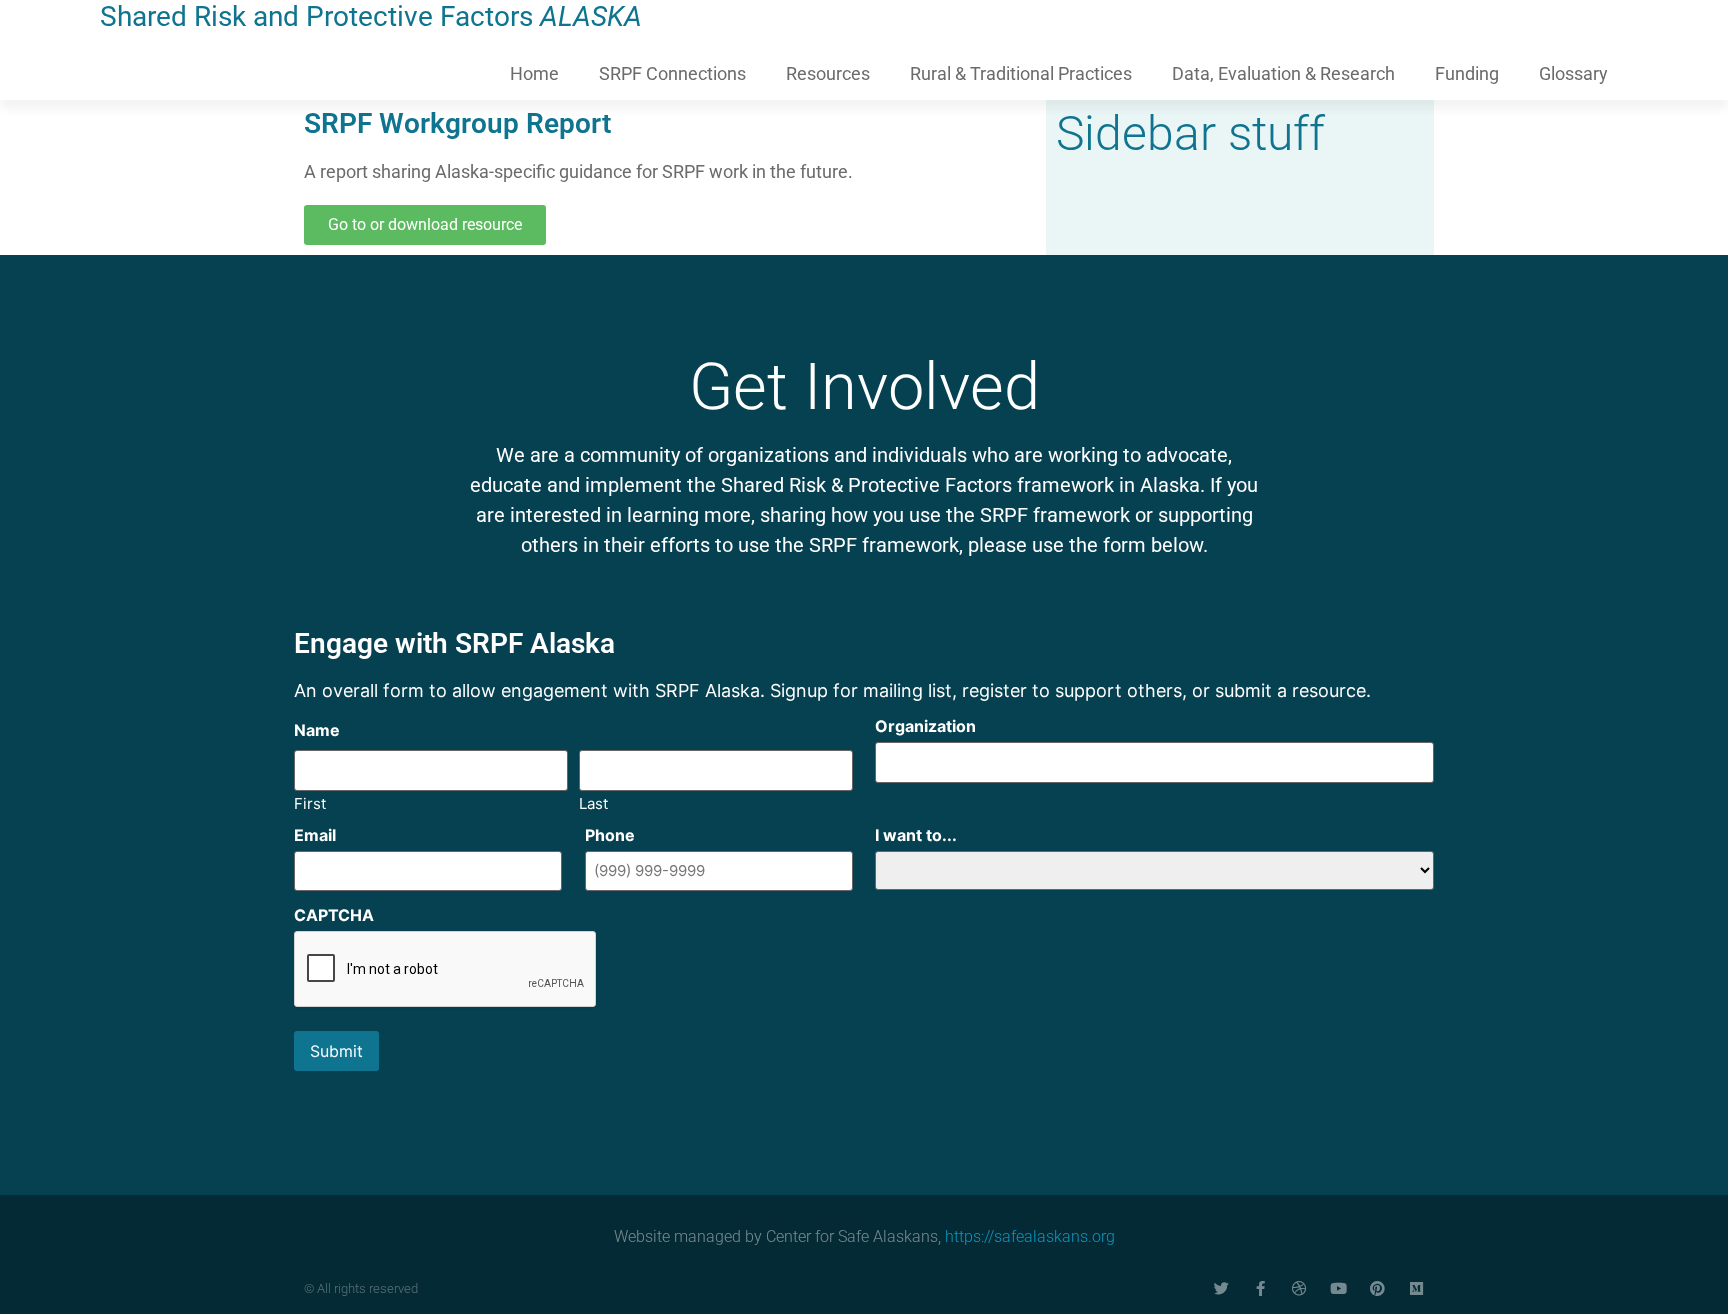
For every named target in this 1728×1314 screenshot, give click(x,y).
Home (534, 73)
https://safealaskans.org (1030, 1236)
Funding (1467, 73)
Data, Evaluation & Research (1283, 73)
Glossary (1573, 73)
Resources (828, 73)
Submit (336, 1051)
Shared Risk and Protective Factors (371, 16)
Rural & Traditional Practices (1021, 73)
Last (593, 802)
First (310, 802)
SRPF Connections (672, 73)
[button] (425, 225)
